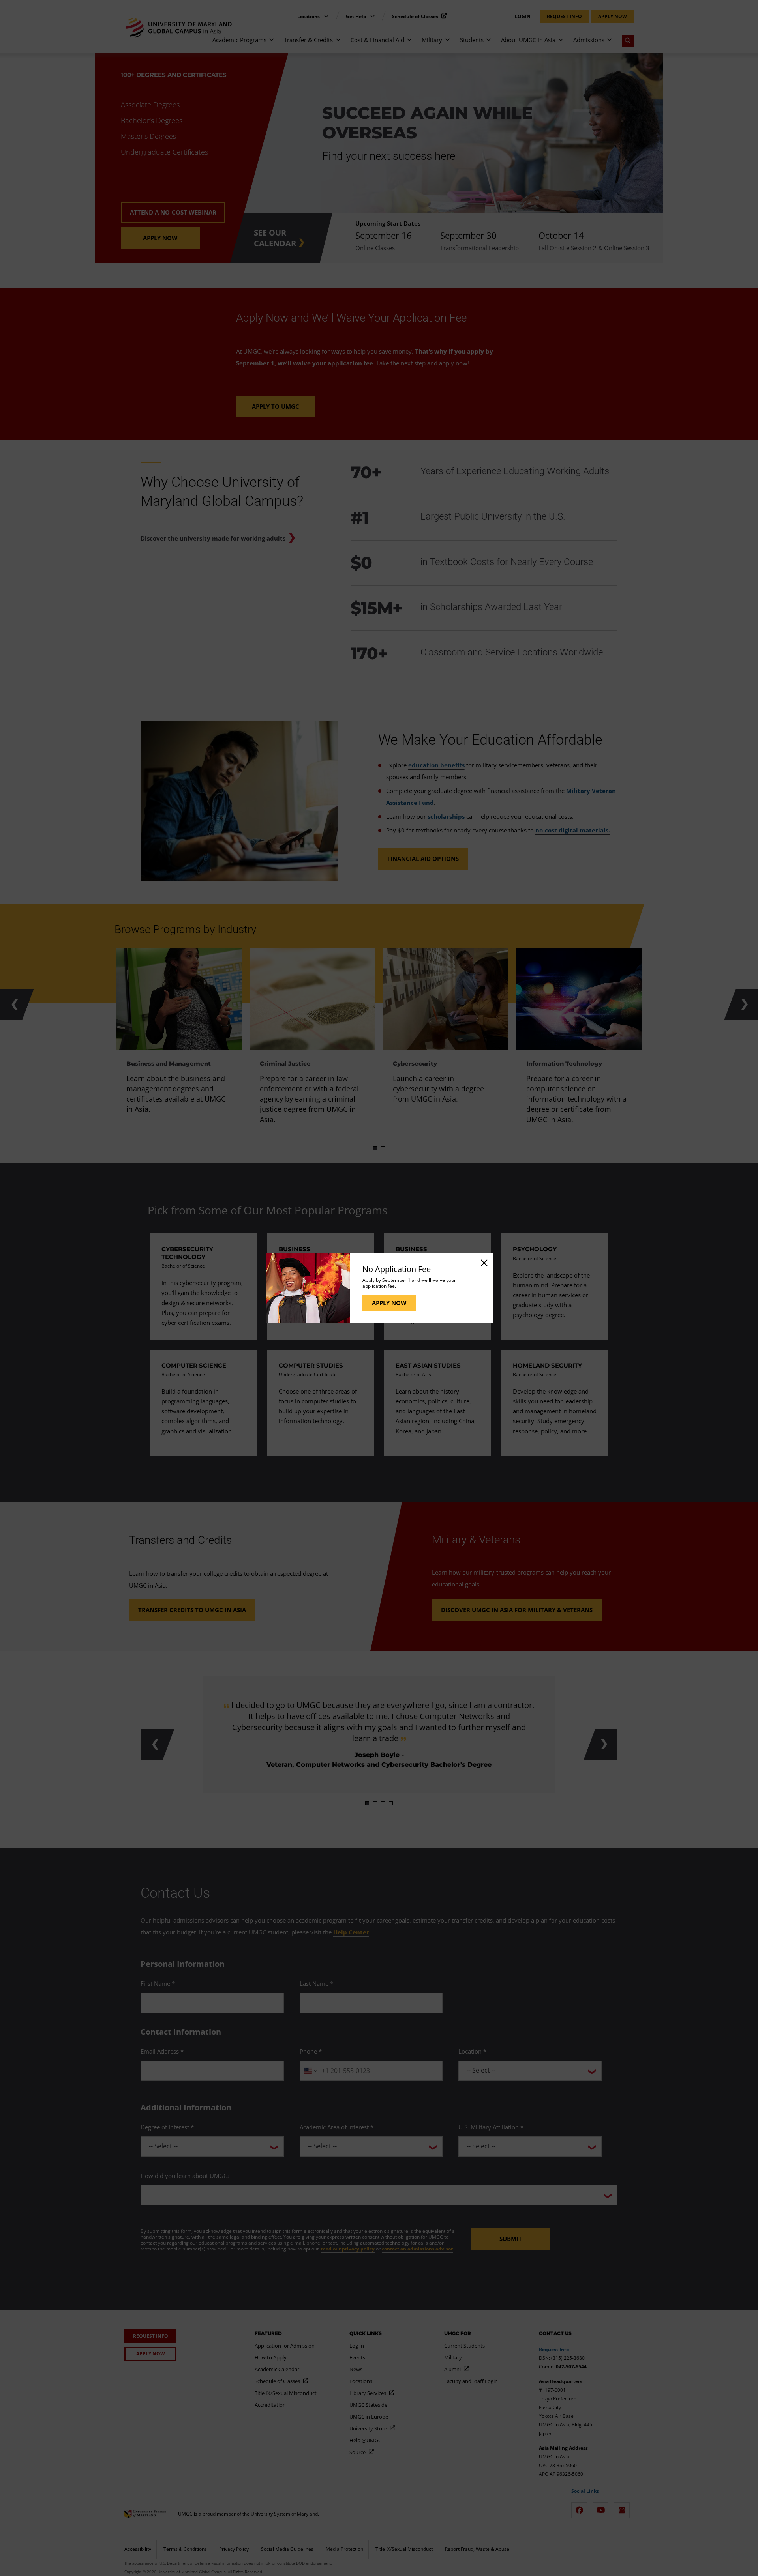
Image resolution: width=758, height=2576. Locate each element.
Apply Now (389, 1303)
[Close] (484, 1263)
